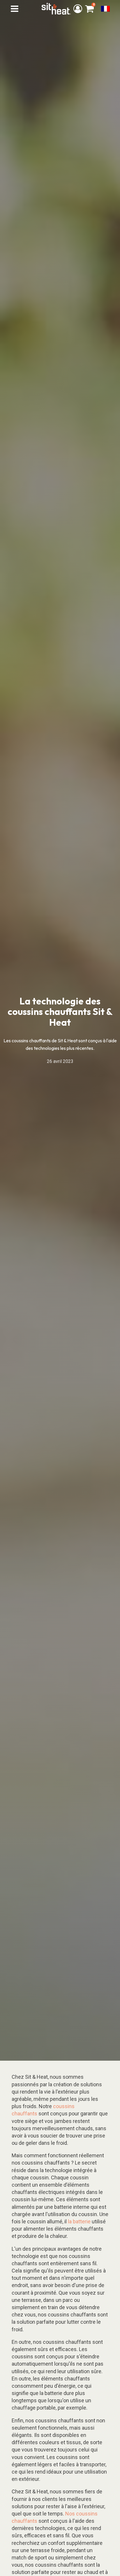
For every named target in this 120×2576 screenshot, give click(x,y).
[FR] (105, 9)
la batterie (79, 2221)
